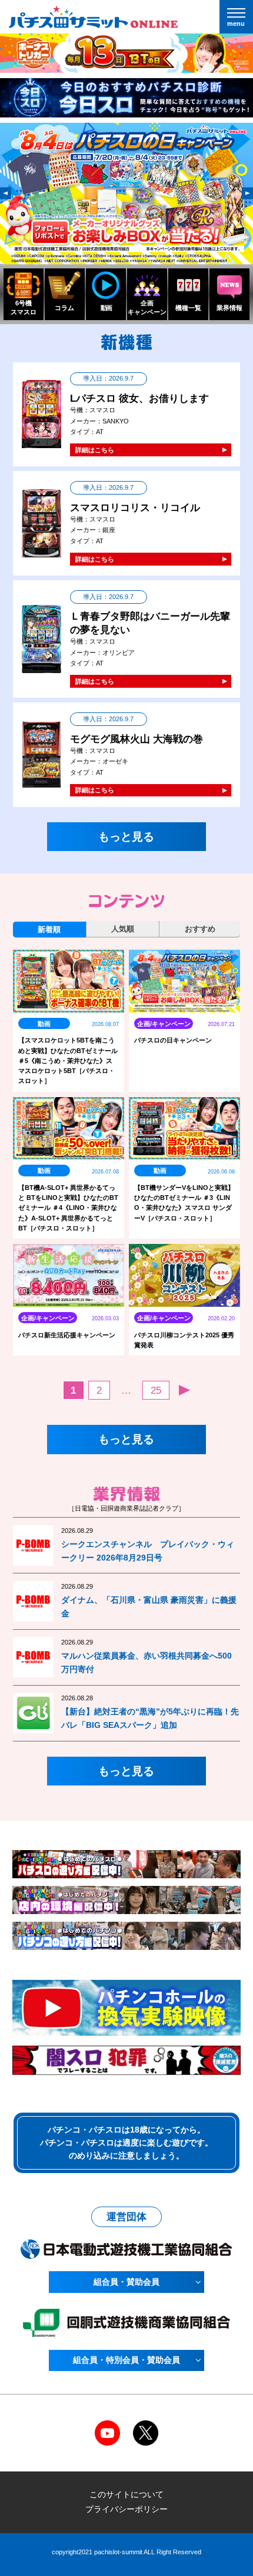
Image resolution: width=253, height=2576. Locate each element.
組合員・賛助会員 (126, 2282)
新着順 (49, 929)
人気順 (123, 929)
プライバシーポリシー (126, 2509)
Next (247, 193)
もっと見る (126, 836)
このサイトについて (126, 2494)
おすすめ (200, 929)
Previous (6, 193)
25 (156, 1390)
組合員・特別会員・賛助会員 (126, 2360)
